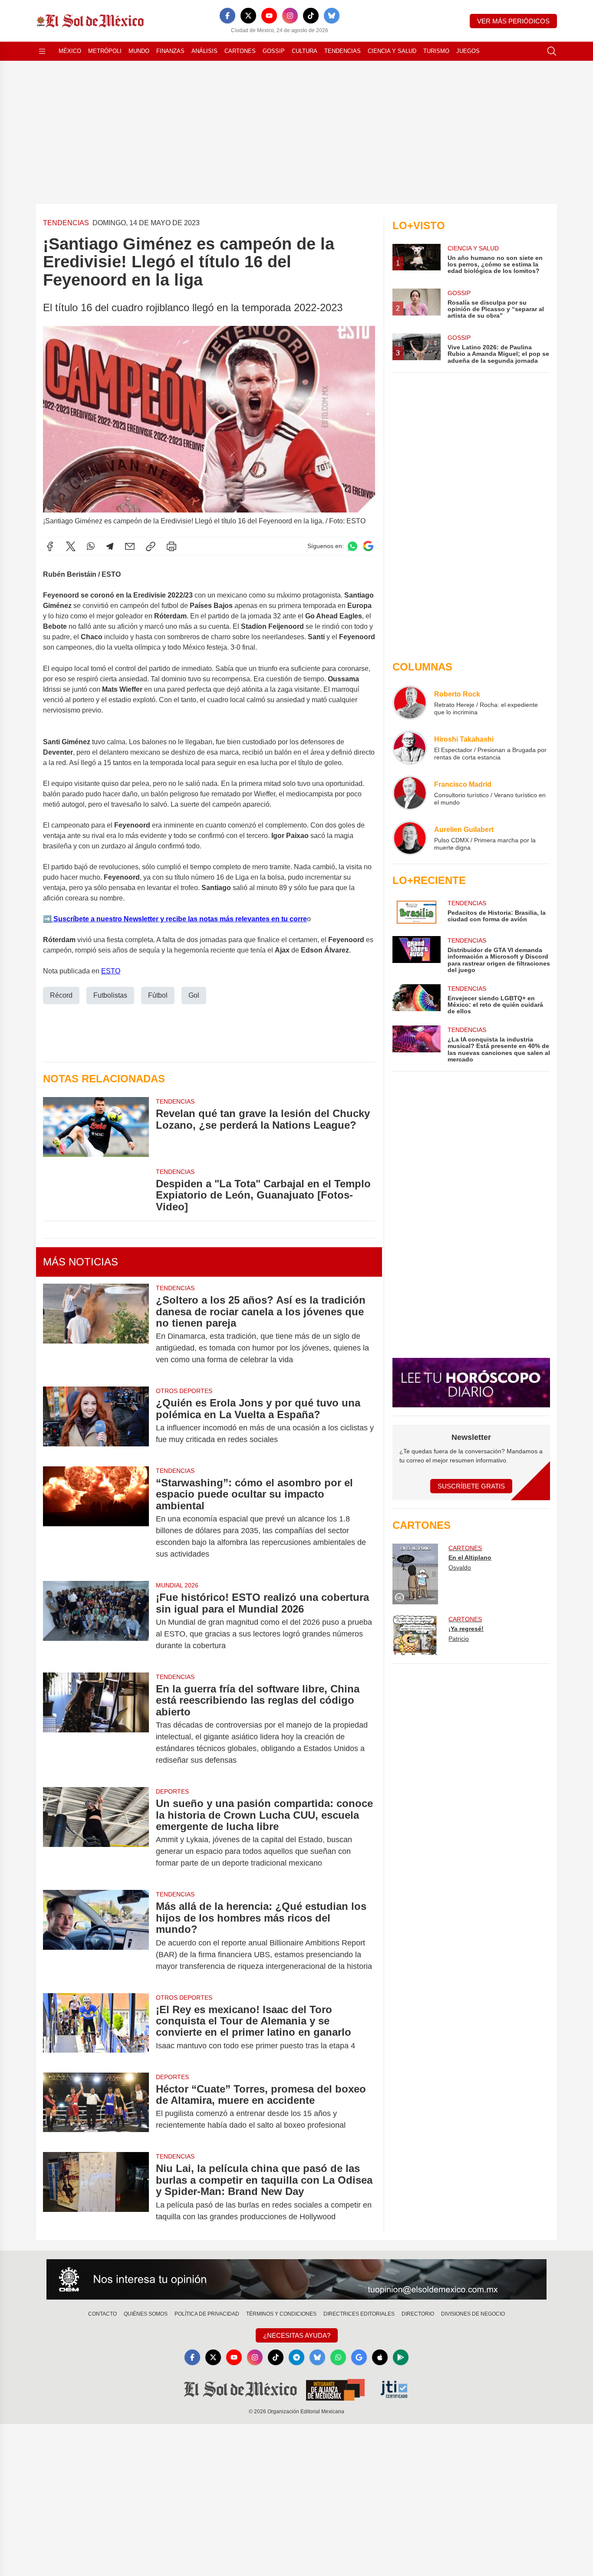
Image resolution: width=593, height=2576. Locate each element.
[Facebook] (227, 16)
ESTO (111, 971)
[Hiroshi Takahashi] (410, 748)
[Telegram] (110, 546)
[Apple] (380, 2357)
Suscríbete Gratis (471, 1486)
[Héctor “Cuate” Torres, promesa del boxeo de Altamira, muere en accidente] (96, 2107)
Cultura (305, 51)
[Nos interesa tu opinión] (296, 2280)
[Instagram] (290, 16)
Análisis (204, 51)
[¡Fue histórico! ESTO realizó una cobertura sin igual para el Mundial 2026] (96, 1621)
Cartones (240, 51)
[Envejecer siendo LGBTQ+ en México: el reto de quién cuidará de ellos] (416, 1000)
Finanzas (170, 51)
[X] (248, 16)
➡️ (47, 919)
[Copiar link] (151, 546)
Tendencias (343, 51)
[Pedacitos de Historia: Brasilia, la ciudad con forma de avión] (416, 912)
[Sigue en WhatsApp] (353, 546)
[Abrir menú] (42, 51)
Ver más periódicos (513, 21)
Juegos (468, 51)
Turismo (436, 51)
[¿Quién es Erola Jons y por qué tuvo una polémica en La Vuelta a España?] (96, 1421)
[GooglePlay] (401, 2357)
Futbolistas (110, 995)
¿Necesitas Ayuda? (297, 2335)
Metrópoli (105, 51)
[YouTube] (269, 16)
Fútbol (158, 995)
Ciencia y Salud (392, 51)
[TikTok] (311, 16)
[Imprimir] (171, 546)
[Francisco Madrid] (410, 793)
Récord (61, 995)
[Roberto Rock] (410, 703)
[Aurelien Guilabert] (410, 838)
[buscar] (552, 51)
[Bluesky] (332, 16)
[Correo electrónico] (130, 546)
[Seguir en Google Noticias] (368, 546)
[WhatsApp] (91, 546)
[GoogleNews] (359, 2357)
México (70, 51)
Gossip (274, 51)
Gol (194, 995)
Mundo (139, 51)
